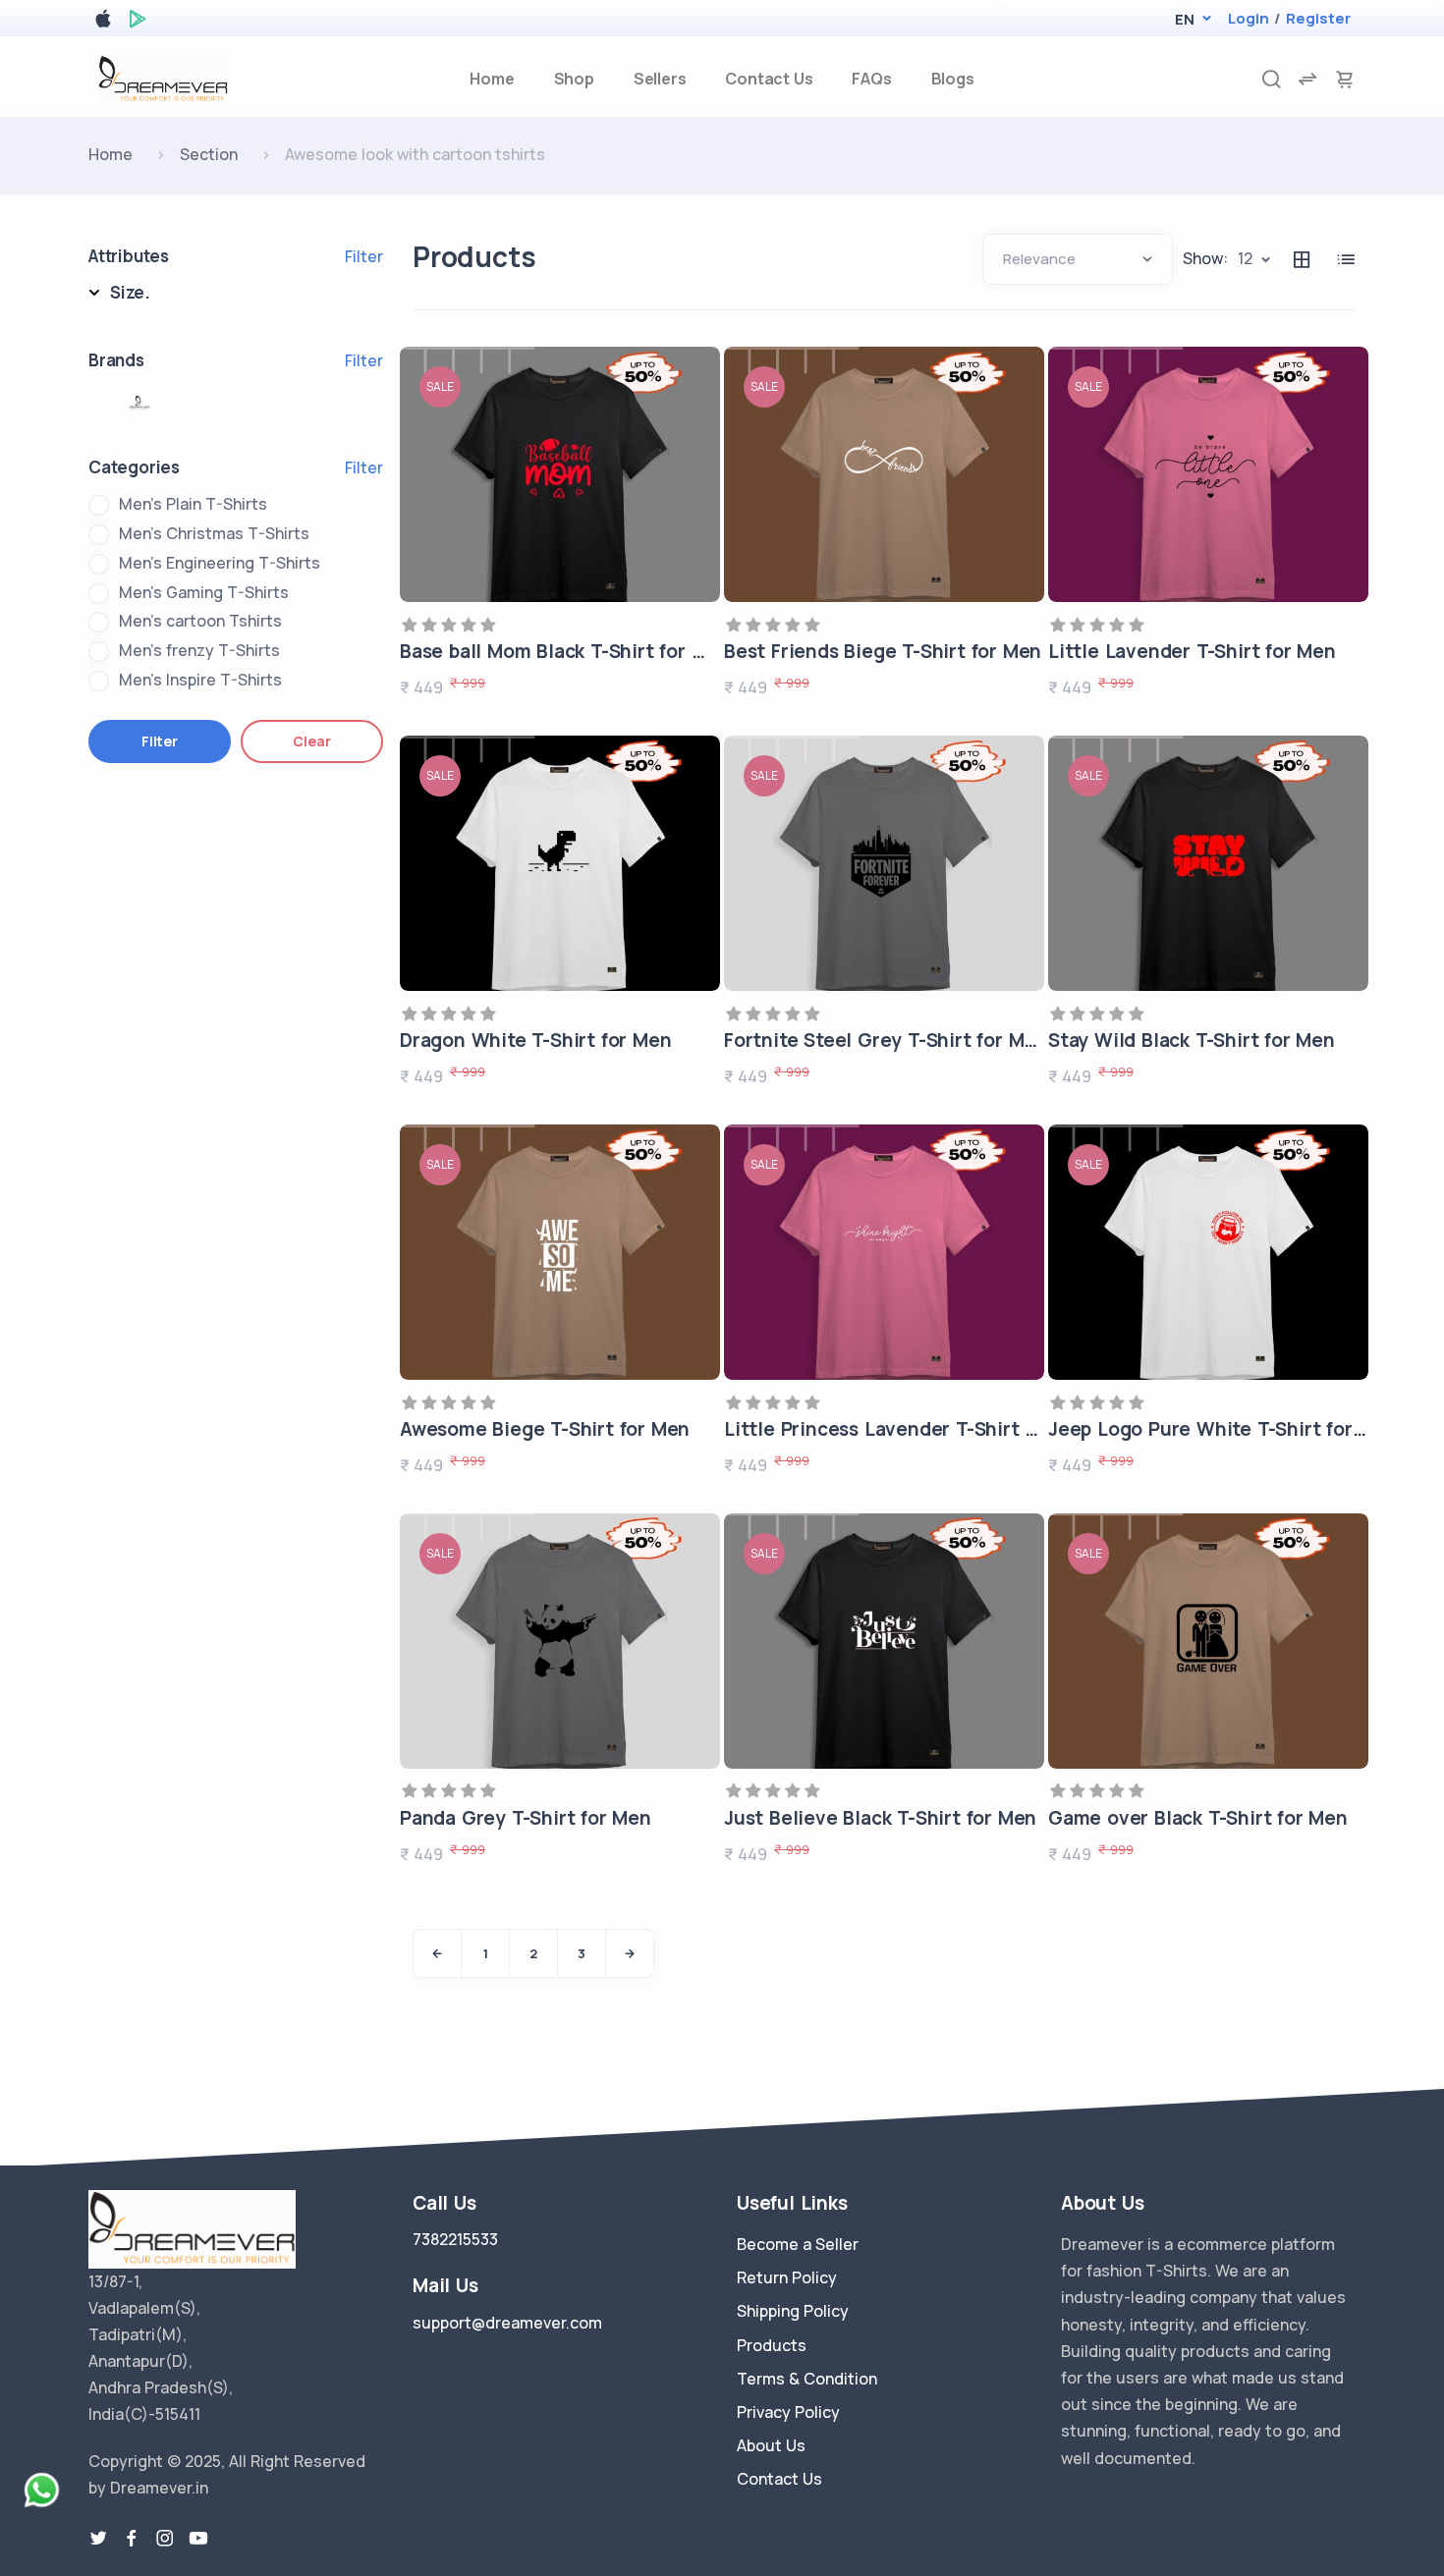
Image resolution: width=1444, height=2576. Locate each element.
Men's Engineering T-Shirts (220, 563)
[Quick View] (698, 441)
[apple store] (103, 22)
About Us (771, 2445)
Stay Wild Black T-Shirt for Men (1192, 1040)
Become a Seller (798, 2244)
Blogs (953, 79)
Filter (364, 256)
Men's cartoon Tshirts (200, 621)
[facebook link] (132, 2539)
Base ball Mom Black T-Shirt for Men (565, 651)
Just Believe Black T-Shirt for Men (880, 1818)
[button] (1184, 19)
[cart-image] (1345, 79)
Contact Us (769, 79)
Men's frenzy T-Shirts (199, 650)
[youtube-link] (198, 2539)
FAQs (871, 79)
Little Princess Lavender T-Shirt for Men (910, 1429)
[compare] (1307, 79)
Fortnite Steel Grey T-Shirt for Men (886, 1040)
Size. (130, 292)
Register (1318, 18)
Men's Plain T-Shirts (193, 504)
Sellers (660, 79)
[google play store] (138, 22)
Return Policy (787, 2277)
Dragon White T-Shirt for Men (535, 1040)
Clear (311, 741)
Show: (1205, 258)
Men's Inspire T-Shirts (200, 680)
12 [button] (1245, 258)
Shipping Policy (793, 2311)
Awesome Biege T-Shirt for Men (545, 1429)
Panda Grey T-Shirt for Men (526, 1818)
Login (1249, 18)
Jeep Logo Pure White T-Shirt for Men (1222, 1429)
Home (492, 79)
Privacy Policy (788, 2412)
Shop (574, 79)
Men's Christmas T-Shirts (214, 533)
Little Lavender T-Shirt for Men (1192, 651)
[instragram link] (165, 2539)
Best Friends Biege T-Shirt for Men (883, 651)
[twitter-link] (98, 2539)
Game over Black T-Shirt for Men (1198, 1818)
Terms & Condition (807, 2379)
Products (772, 2345)
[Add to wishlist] (698, 388)
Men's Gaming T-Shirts (204, 592)
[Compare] (698, 494)
